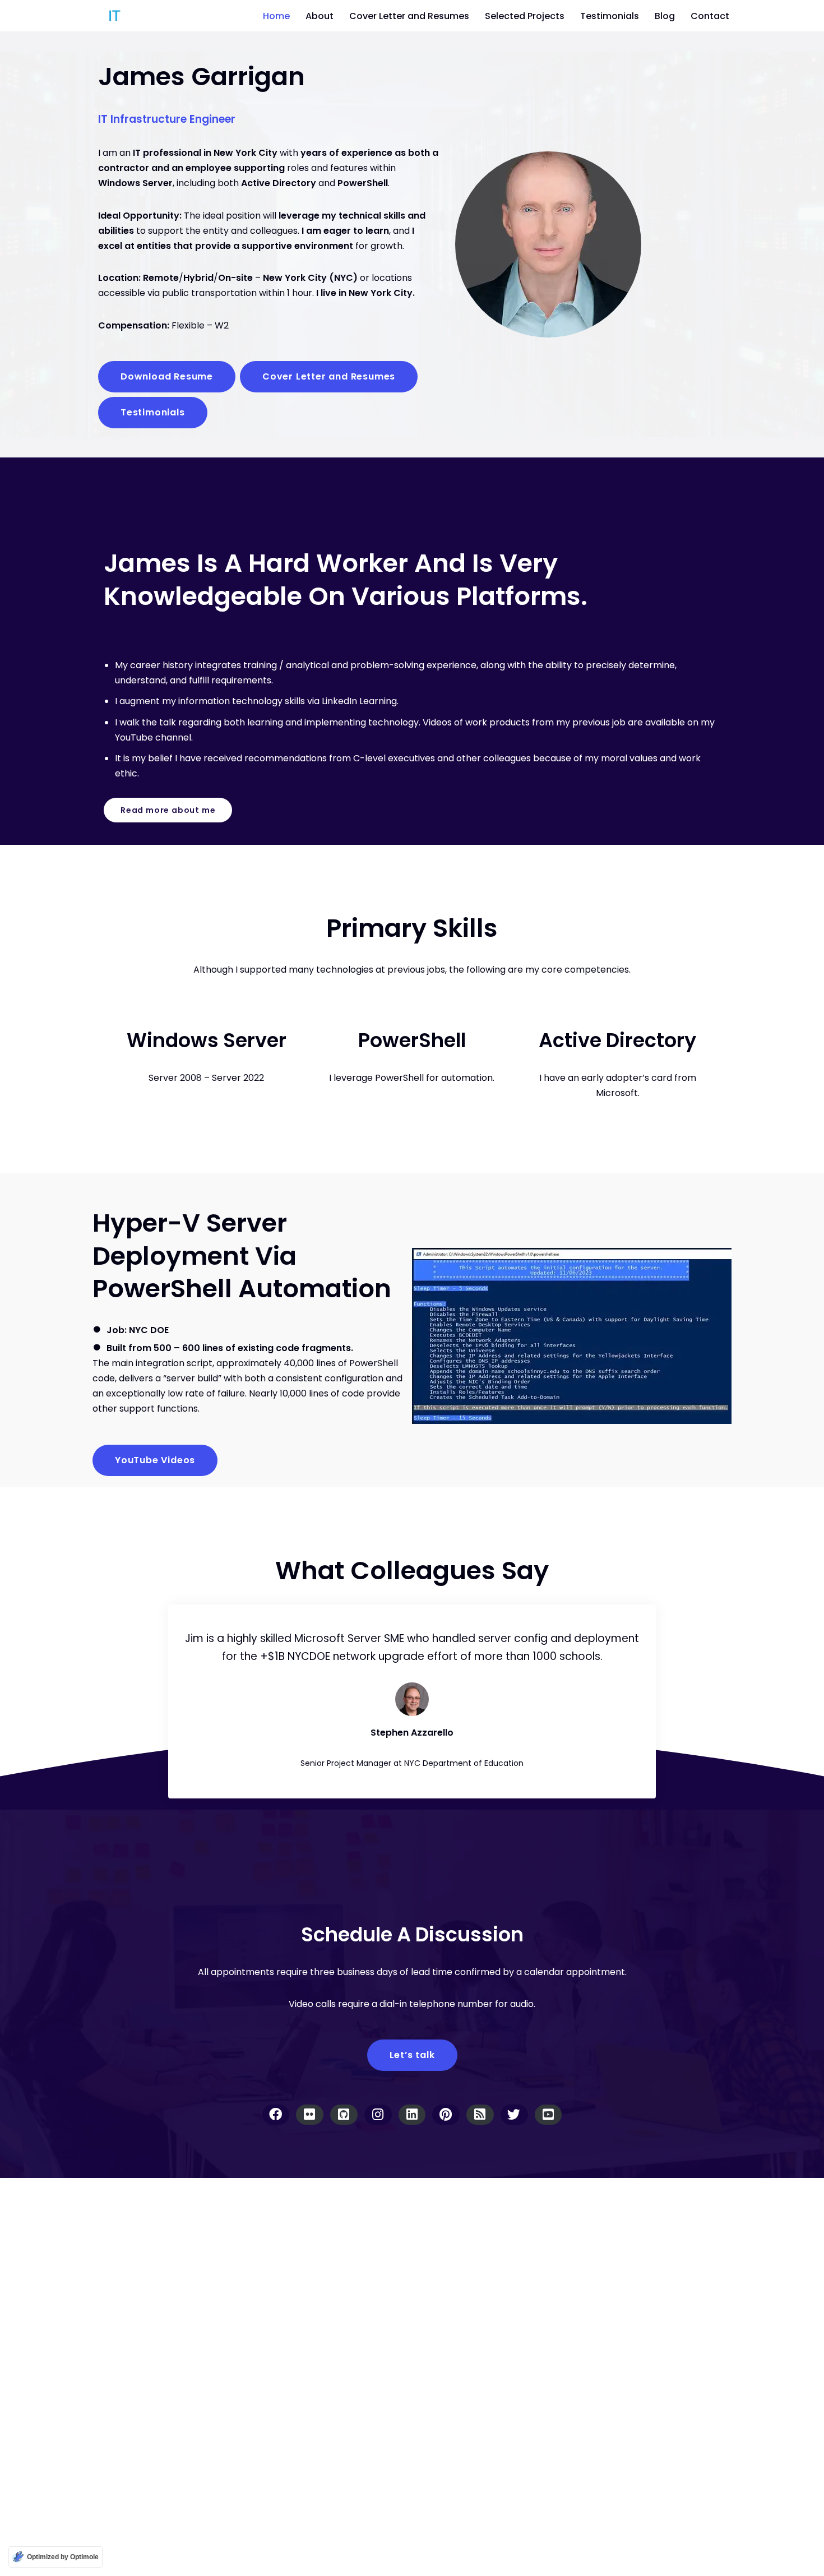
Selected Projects (525, 16)
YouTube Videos (155, 1460)
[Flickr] (310, 2114)
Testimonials (610, 16)
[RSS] (480, 2114)
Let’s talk (412, 2054)
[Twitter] (514, 2114)
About (320, 16)
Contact (710, 16)
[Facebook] (276, 2114)
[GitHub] (344, 2114)
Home (276, 16)
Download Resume (167, 376)
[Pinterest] (446, 2114)
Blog (665, 16)
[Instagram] (378, 2114)
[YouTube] (548, 2114)
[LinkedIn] (412, 2114)
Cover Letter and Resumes (409, 16)
